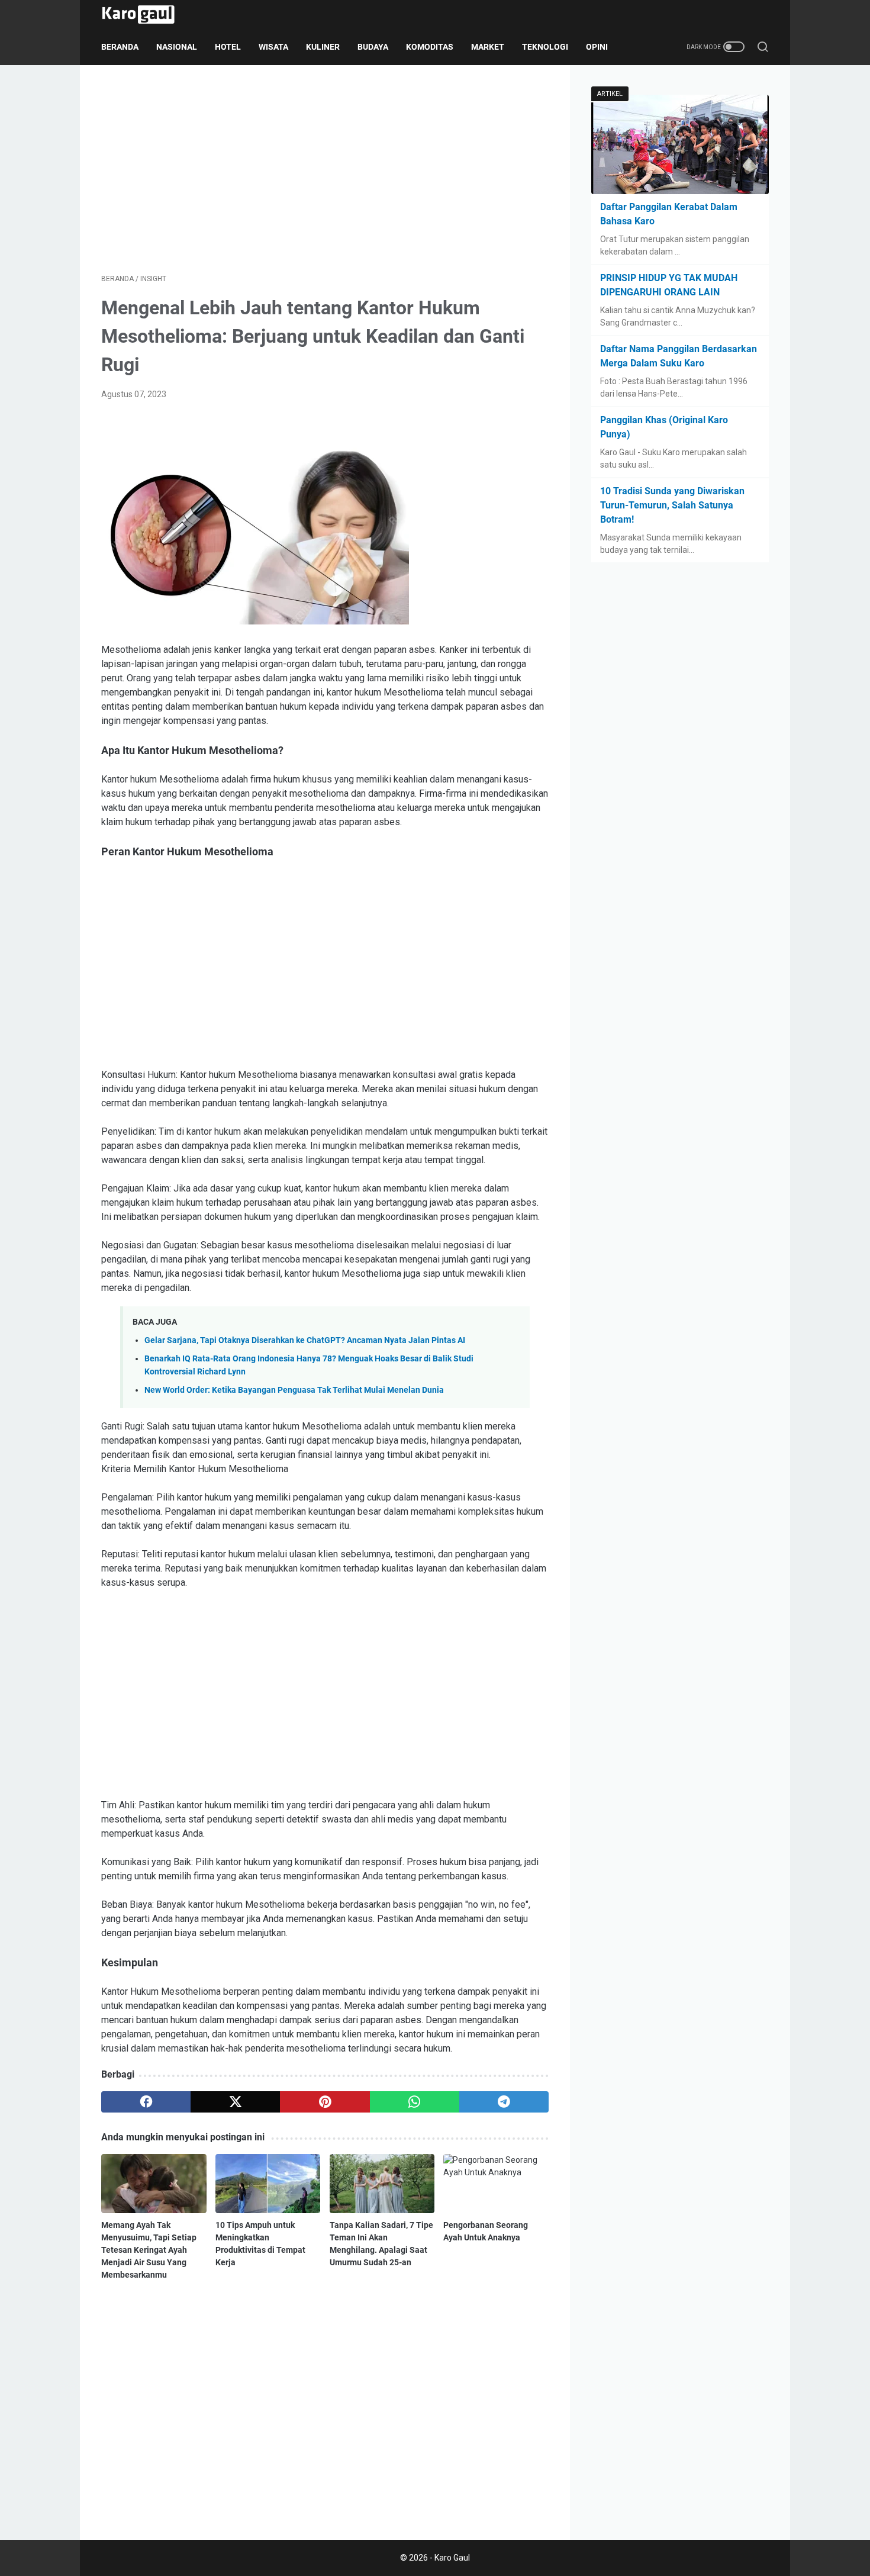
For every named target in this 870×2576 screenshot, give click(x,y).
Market (488, 47)
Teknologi (545, 47)
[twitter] (235, 2102)
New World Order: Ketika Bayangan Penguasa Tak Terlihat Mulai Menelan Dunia (294, 1390)
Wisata (273, 47)
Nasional (177, 47)
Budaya (373, 47)
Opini (597, 47)
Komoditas (430, 47)
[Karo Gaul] (146, 15)
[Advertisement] (325, 169)
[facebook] (146, 2102)
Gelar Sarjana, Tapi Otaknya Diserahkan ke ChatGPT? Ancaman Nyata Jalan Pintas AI (305, 1340)
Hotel (228, 47)
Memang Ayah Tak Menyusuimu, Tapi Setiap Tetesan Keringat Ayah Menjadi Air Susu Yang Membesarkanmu (149, 2250)
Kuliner (323, 47)
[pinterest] (325, 2102)
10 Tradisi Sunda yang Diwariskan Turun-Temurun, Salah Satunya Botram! (672, 505)
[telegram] (504, 2102)
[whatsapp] (415, 2102)
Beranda (120, 47)
